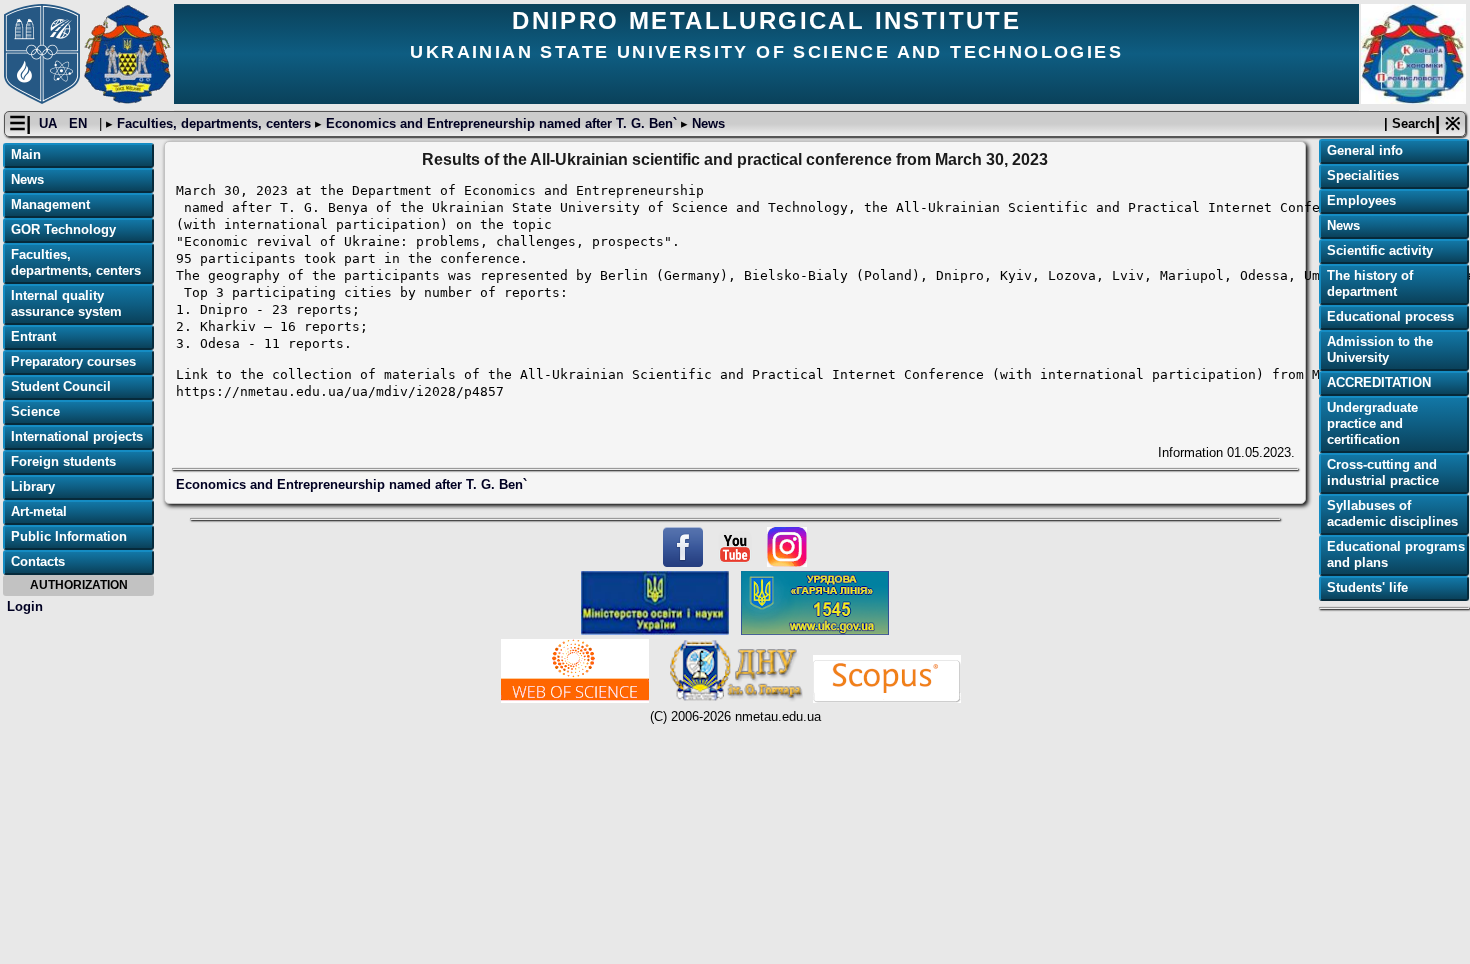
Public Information (69, 536)
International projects (77, 436)
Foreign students (63, 461)
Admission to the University (1380, 349)
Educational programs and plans (1396, 554)
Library (33, 486)
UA (50, 123)
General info (1365, 150)
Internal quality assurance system (66, 303)
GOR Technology (63, 229)
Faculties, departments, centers (214, 123)
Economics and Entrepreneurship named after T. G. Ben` (501, 123)
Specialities (1363, 175)
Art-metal (39, 511)
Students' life (1367, 587)
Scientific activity (1380, 250)
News (706, 123)
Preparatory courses (73, 361)
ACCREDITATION (1379, 382)
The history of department (1370, 283)
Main (26, 154)
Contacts (38, 561)
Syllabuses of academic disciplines (1392, 513)
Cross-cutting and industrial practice (1383, 472)
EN (80, 123)
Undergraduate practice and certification (1372, 423)
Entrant (33, 336)
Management (50, 204)
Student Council (61, 386)
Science (35, 411)
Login (25, 606)
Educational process (1390, 316)
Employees (1361, 200)
